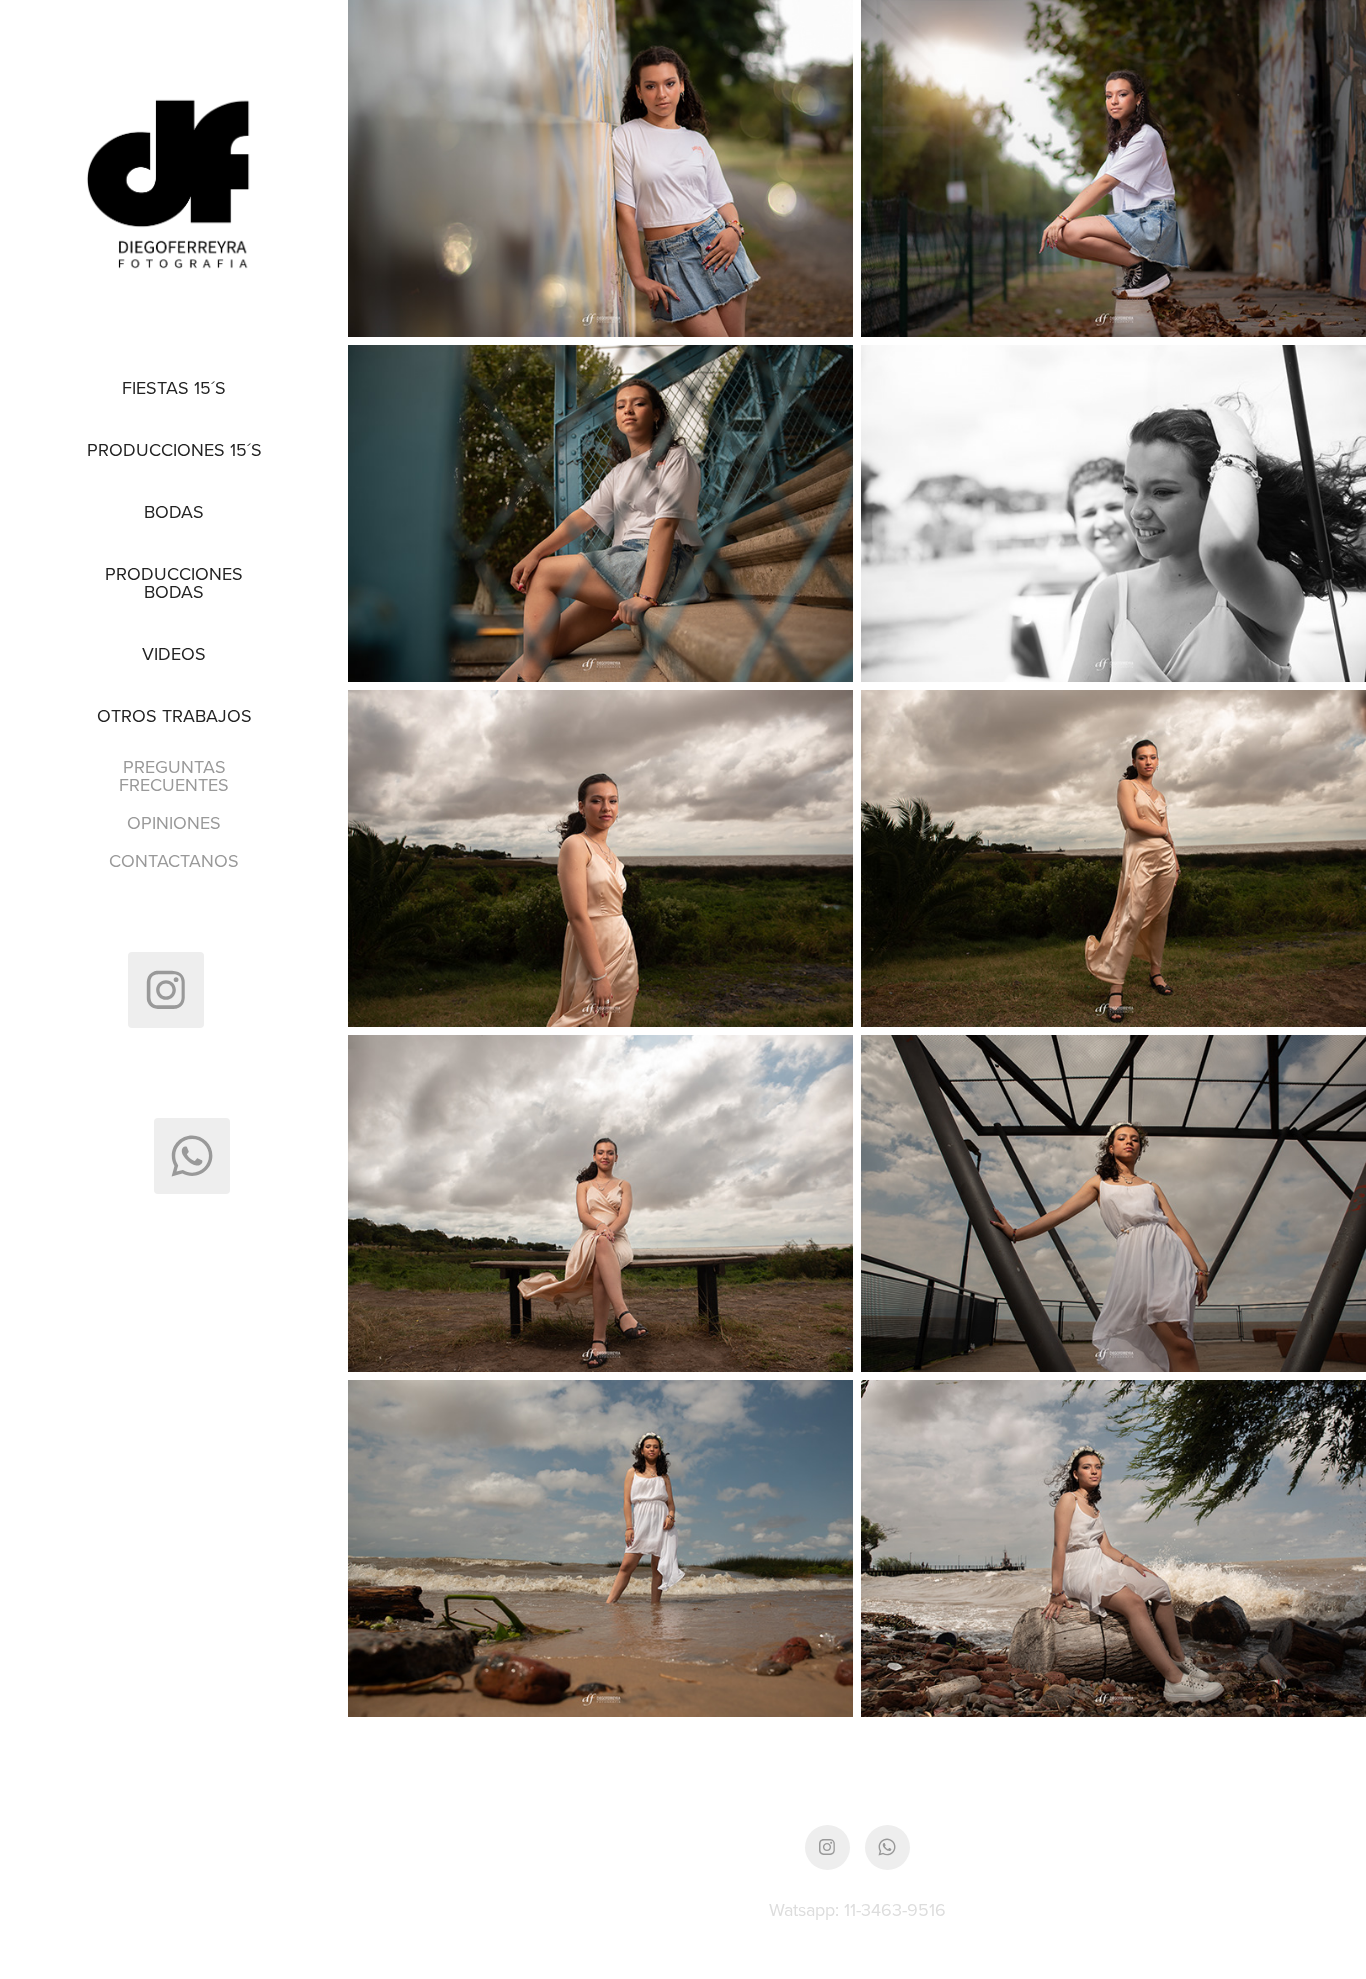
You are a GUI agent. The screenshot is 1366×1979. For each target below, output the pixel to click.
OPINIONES (174, 822)
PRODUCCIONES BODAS (174, 582)
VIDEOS (174, 653)
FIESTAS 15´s (174, 387)
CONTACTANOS (174, 860)
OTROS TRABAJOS (174, 715)
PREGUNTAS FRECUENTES (174, 775)
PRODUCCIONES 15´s (174, 449)
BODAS (174, 511)
